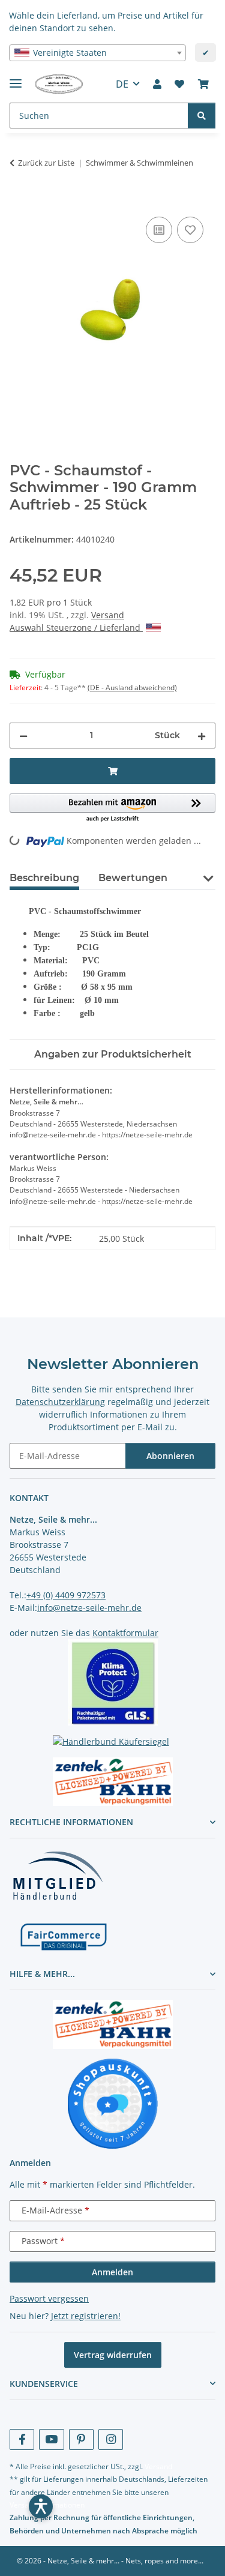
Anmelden (112, 2272)
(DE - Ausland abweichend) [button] (132, 688)
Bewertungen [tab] (133, 878)
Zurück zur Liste (46, 163)
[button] (157, 84)
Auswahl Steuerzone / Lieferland (76, 627)
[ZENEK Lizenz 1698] (112, 1782)
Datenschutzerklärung (60, 1402)
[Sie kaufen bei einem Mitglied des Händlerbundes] (58, 1875)
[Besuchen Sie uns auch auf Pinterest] (81, 2439)
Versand (108, 615)
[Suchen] (202, 116)
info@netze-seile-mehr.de (89, 1608)
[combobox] (97, 53)
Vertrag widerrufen (113, 2355)
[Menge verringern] (23, 736)
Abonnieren (170, 1456)
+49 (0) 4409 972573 (66, 1595)
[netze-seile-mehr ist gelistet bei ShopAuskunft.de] (113, 2103)
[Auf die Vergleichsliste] (159, 230)
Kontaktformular (125, 1633)
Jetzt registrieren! (86, 2316)
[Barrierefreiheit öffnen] (41, 2506)
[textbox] (97, 53)
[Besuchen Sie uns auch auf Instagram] (111, 2439)
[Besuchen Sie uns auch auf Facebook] (22, 2439)
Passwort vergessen (49, 2298)
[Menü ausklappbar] (16, 78)
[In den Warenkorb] (19, 200)
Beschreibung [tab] (44, 878)
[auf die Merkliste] (190, 230)
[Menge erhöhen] (202, 736)
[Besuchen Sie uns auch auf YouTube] (51, 2439)
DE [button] (122, 84)
